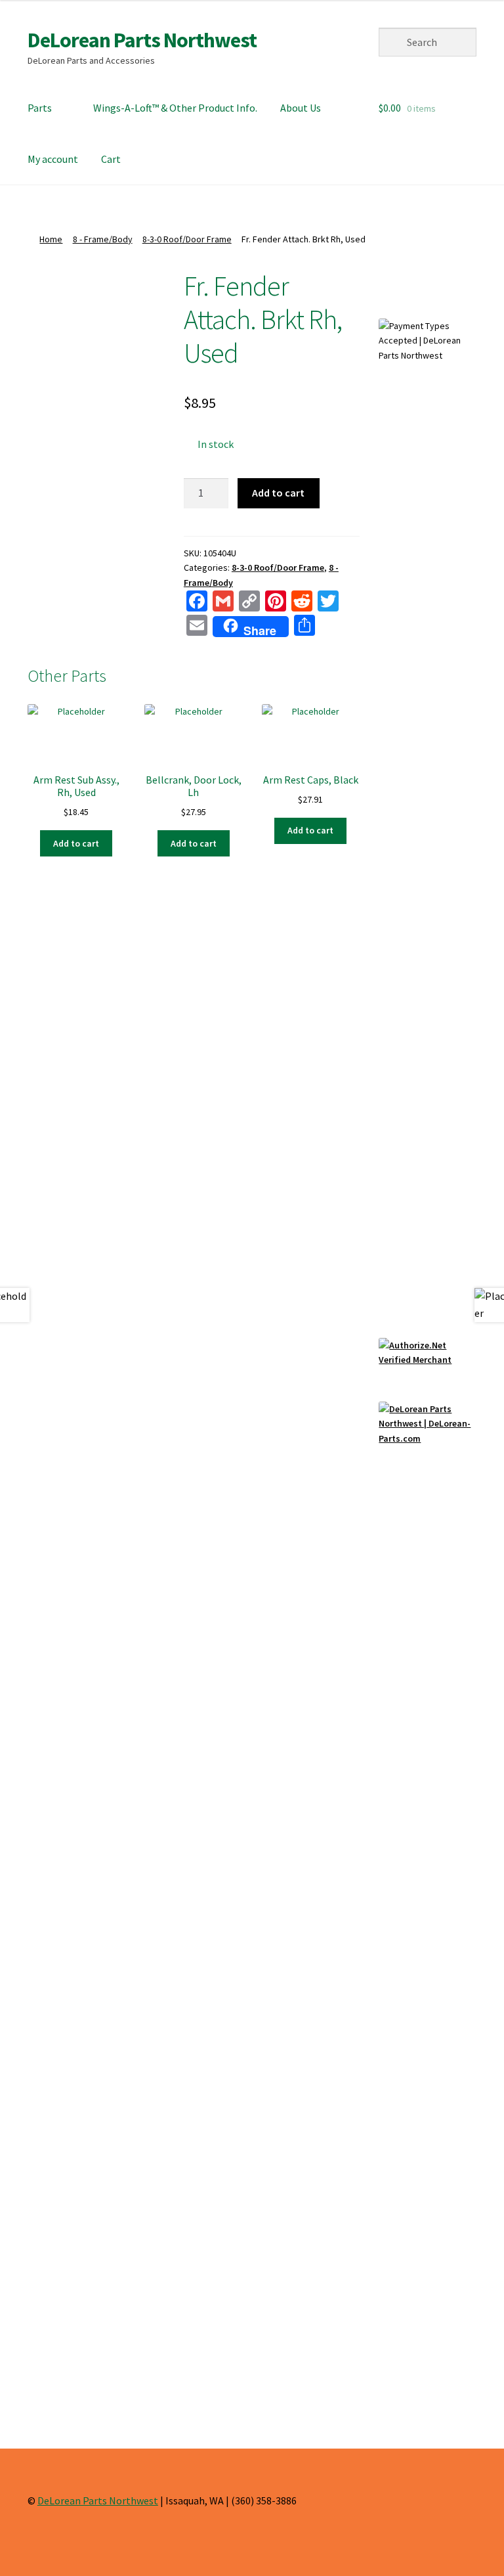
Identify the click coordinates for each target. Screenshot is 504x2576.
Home (51, 239)
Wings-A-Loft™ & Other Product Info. (175, 108)
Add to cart (278, 493)
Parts (40, 108)
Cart (111, 159)
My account (53, 159)
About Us (301, 108)
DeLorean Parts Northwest (142, 40)
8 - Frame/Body (103, 239)
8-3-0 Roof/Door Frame (187, 239)
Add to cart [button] (76, 843)
